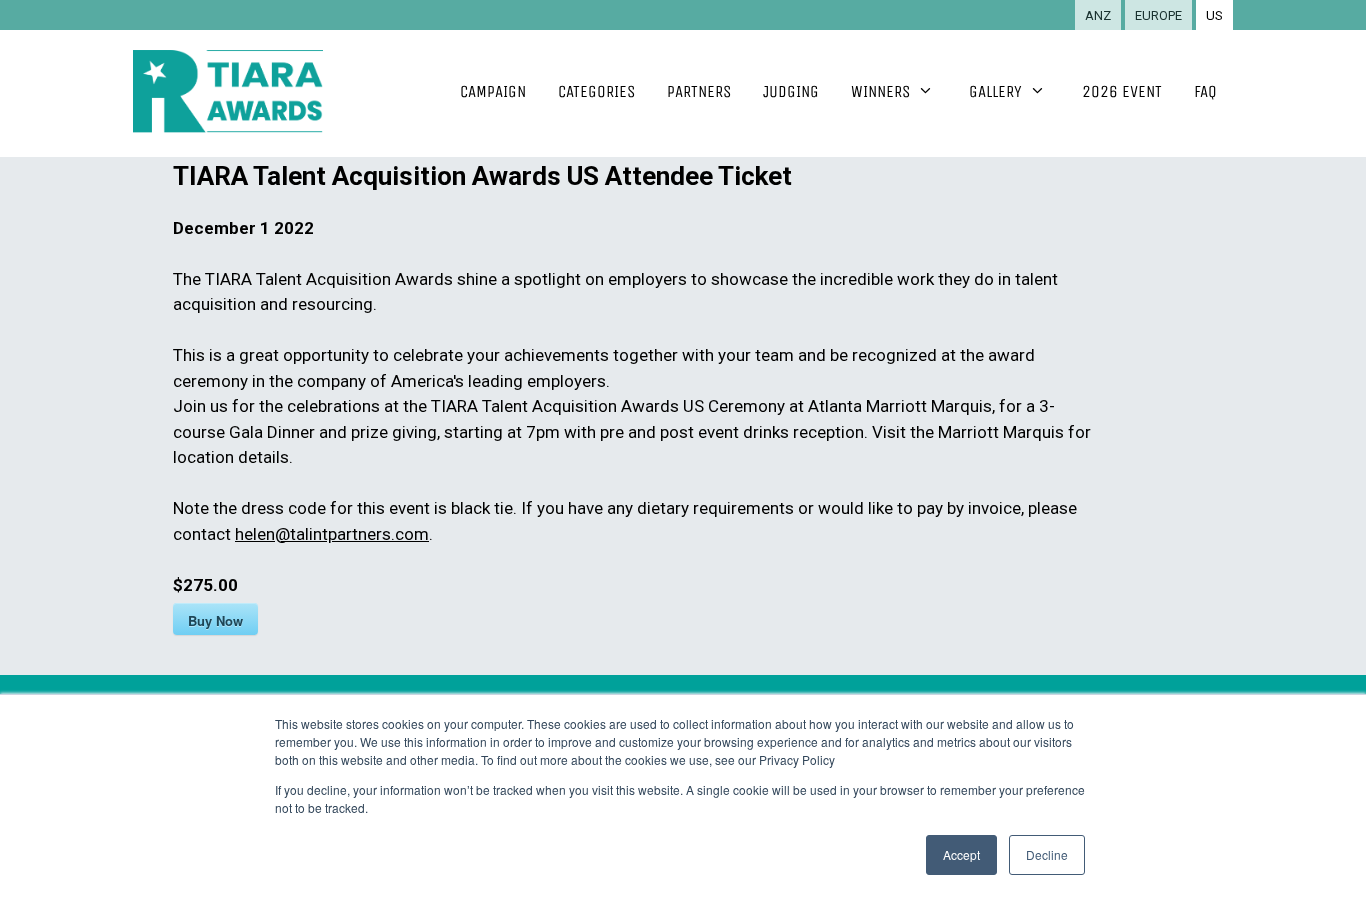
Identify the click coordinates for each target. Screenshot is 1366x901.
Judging (791, 91)
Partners (699, 91)
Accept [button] (961, 854)
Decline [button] (1047, 854)
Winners (880, 91)
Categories (596, 91)
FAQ (1205, 91)
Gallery (995, 91)
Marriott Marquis (1001, 432)
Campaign (493, 91)
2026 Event (1122, 91)
